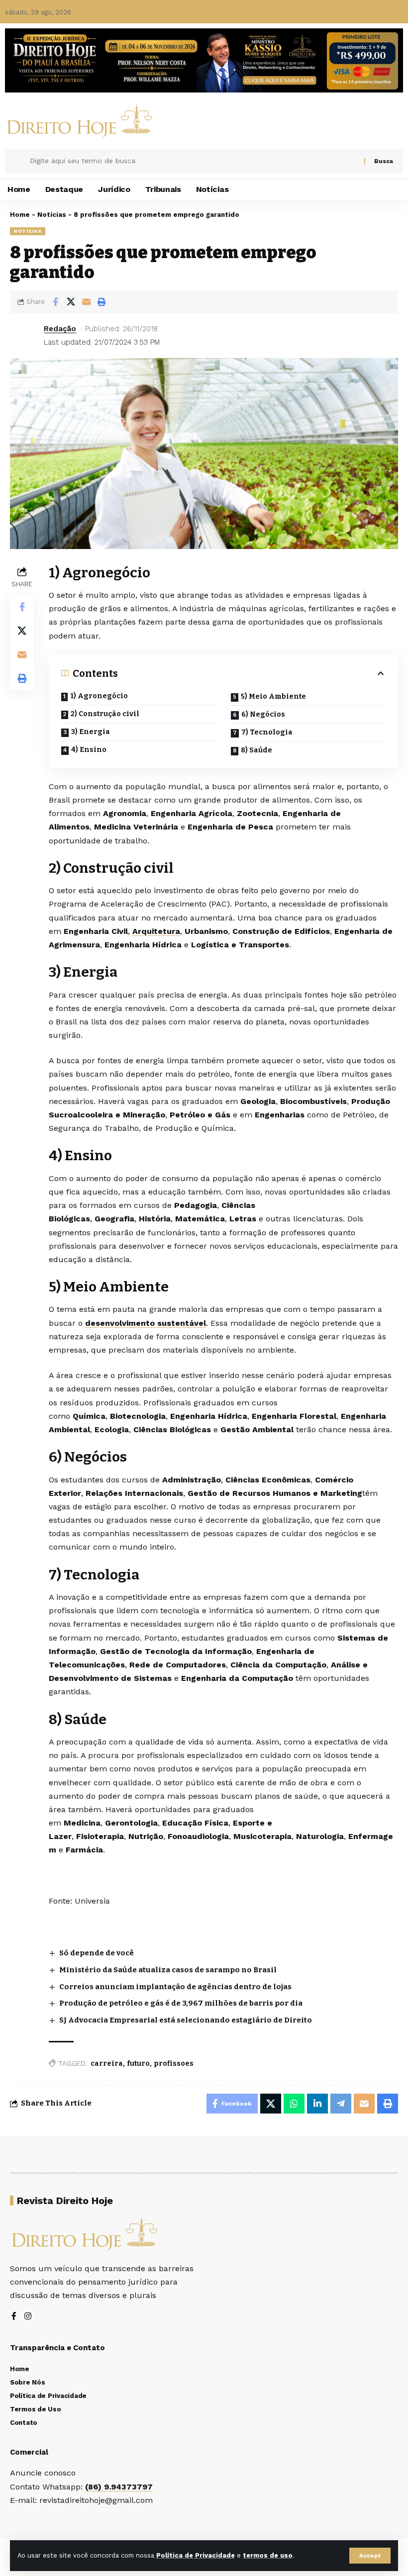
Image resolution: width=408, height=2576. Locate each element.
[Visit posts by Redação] (25, 336)
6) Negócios (263, 714)
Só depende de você (97, 1953)
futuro (138, 2064)
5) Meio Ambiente (273, 696)
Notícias (52, 215)
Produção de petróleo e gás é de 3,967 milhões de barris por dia (181, 2003)
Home (20, 215)
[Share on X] (71, 302)
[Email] (86, 302)
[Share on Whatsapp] (294, 2104)
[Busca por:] (193, 161)
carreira (107, 2064)
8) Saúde (256, 750)
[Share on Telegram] (341, 2104)
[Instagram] (28, 2317)
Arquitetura (156, 931)
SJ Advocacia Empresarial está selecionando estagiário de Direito (186, 2020)
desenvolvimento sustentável (146, 1323)
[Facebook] (14, 2317)
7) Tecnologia (267, 732)
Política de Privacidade (196, 2555)
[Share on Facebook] (55, 302)
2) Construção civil (105, 714)
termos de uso (268, 2555)
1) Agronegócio (99, 696)
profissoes (174, 2064)
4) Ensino (89, 750)
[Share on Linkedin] (317, 2104)
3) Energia (91, 732)
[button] (370, 2556)
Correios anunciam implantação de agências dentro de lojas (175, 1987)
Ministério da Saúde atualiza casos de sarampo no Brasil (168, 1970)
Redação (60, 329)
